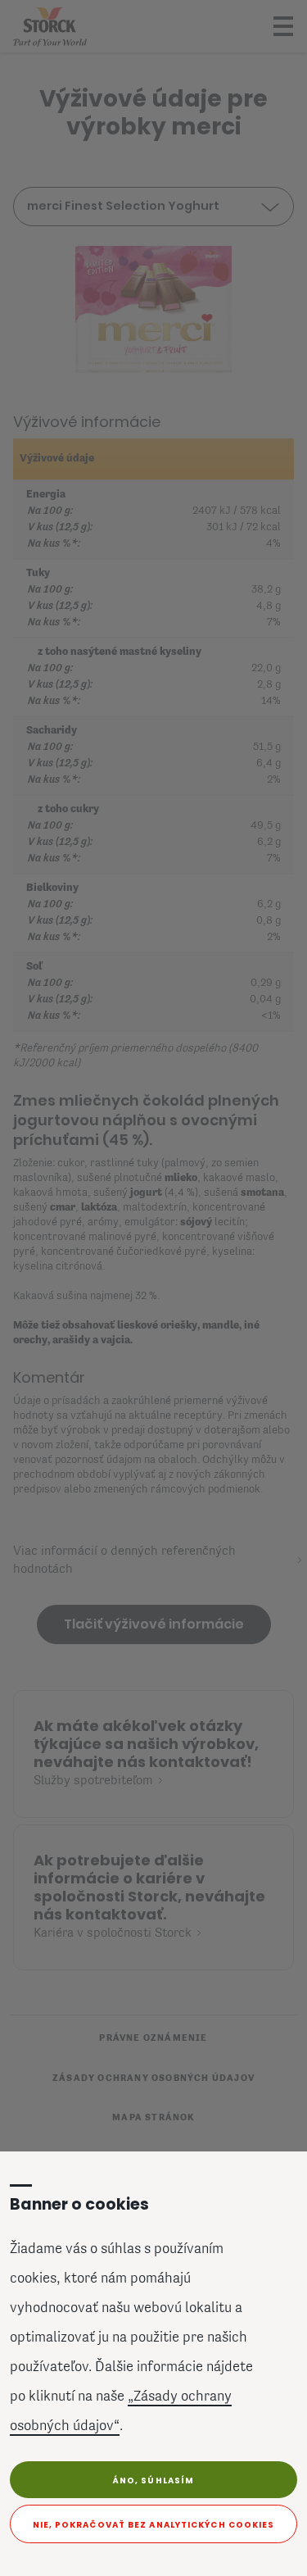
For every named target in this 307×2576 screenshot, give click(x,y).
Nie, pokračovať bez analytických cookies (154, 2525)
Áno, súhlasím (153, 2481)
